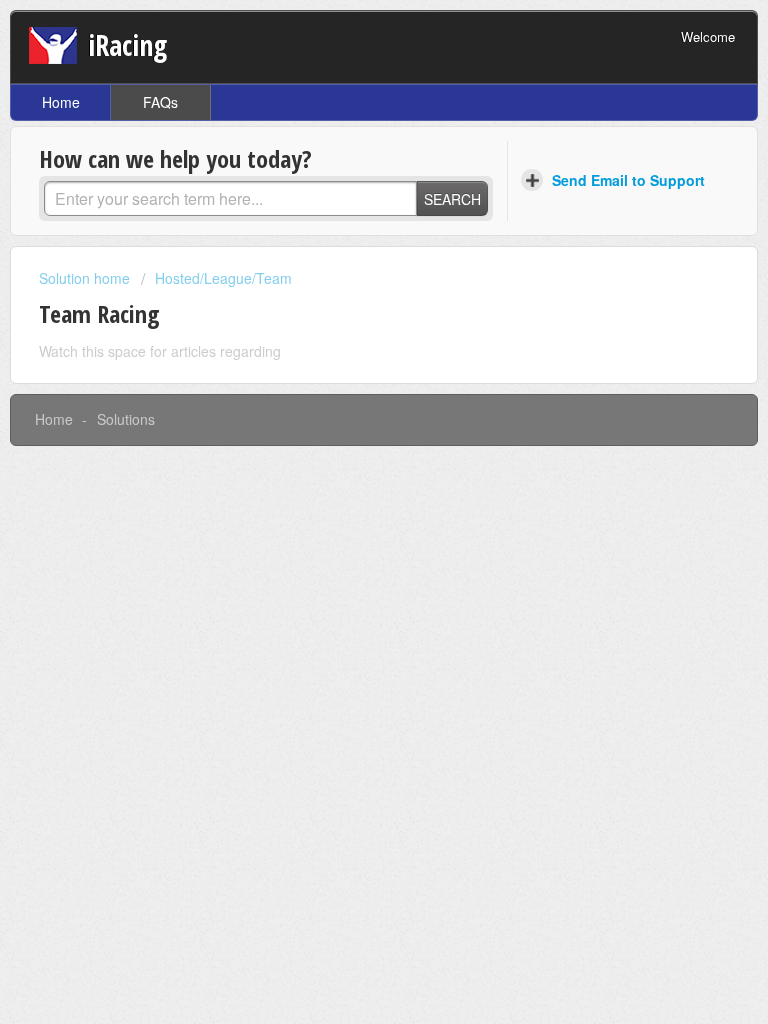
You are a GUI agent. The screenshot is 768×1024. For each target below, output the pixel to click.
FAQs (160, 102)
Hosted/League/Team (223, 278)
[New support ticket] (616, 181)
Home (61, 102)
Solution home (86, 278)
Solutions (126, 419)
